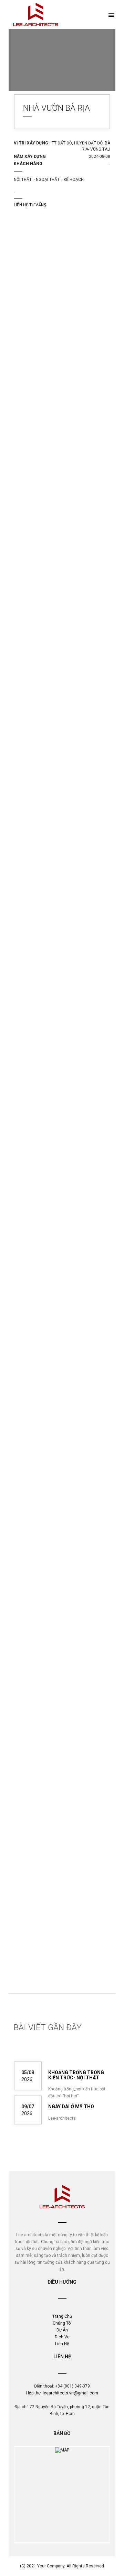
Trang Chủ (62, 2316)
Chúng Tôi (62, 2323)
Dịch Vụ (62, 2337)
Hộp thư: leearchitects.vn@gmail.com (62, 2393)
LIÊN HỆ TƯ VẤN (29, 205)
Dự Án (62, 2330)
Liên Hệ (62, 2344)
